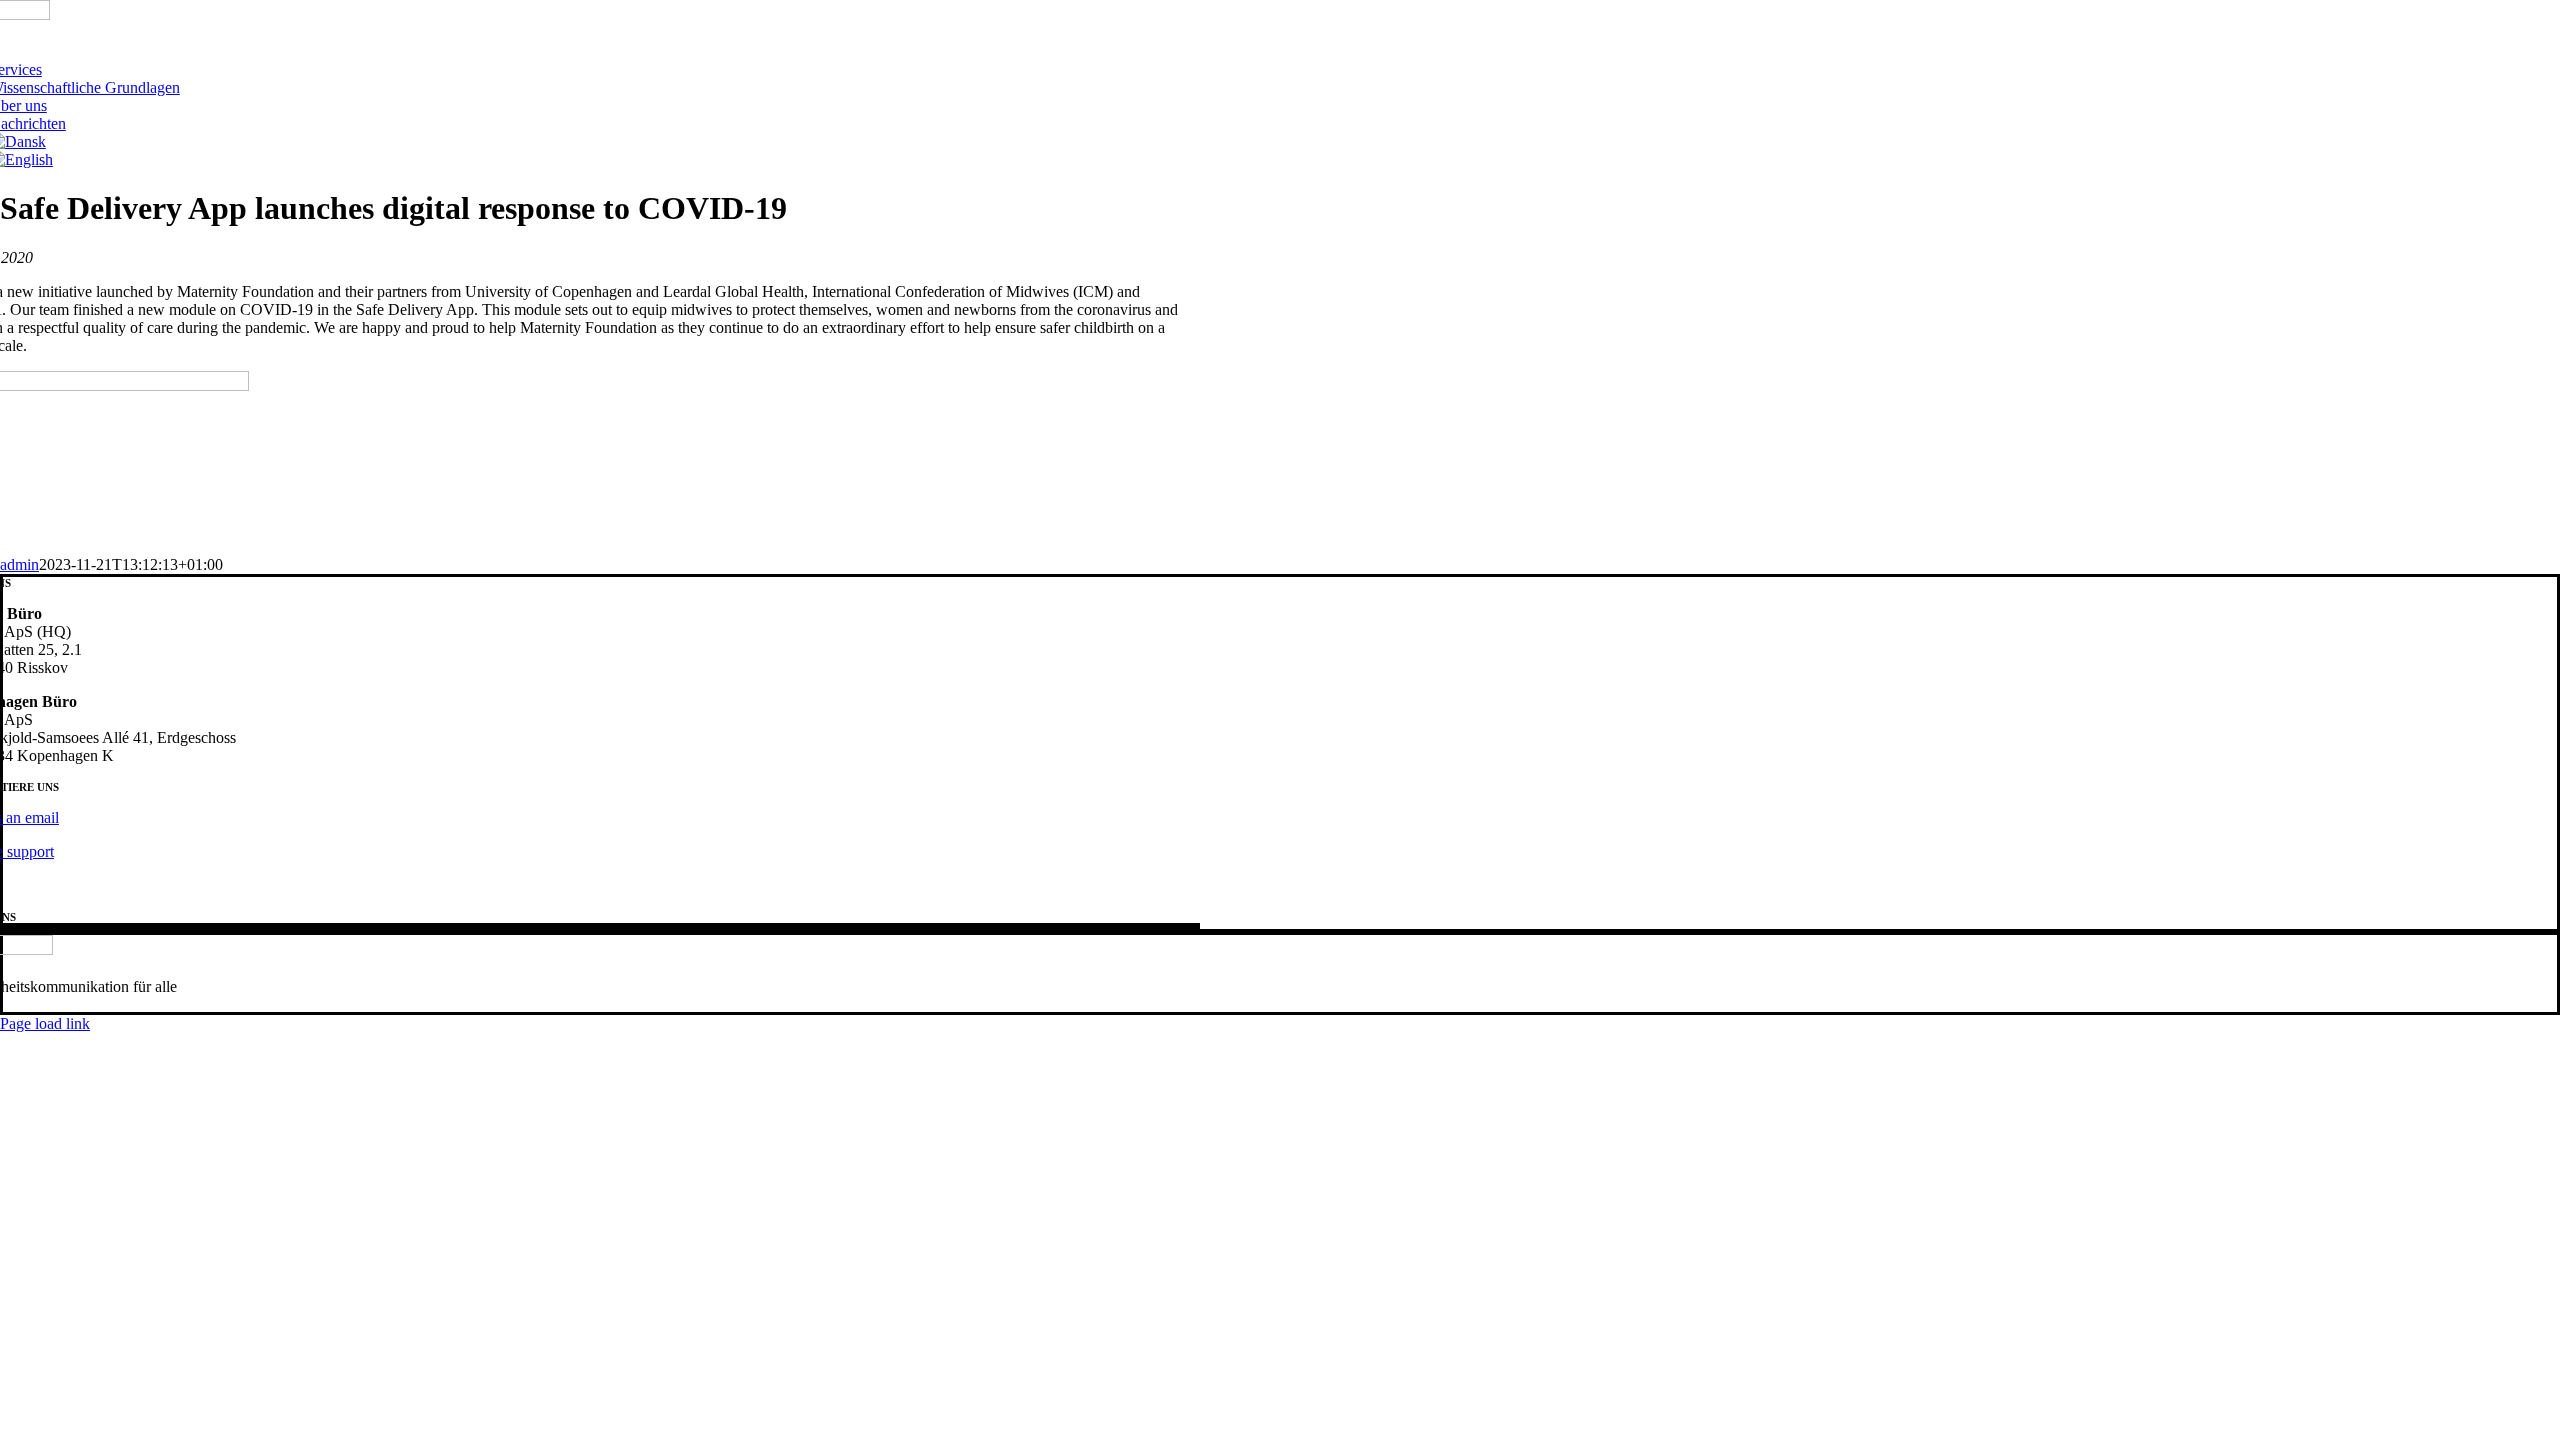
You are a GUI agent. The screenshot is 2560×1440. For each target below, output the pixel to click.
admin (19, 564)
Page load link (45, 1023)
